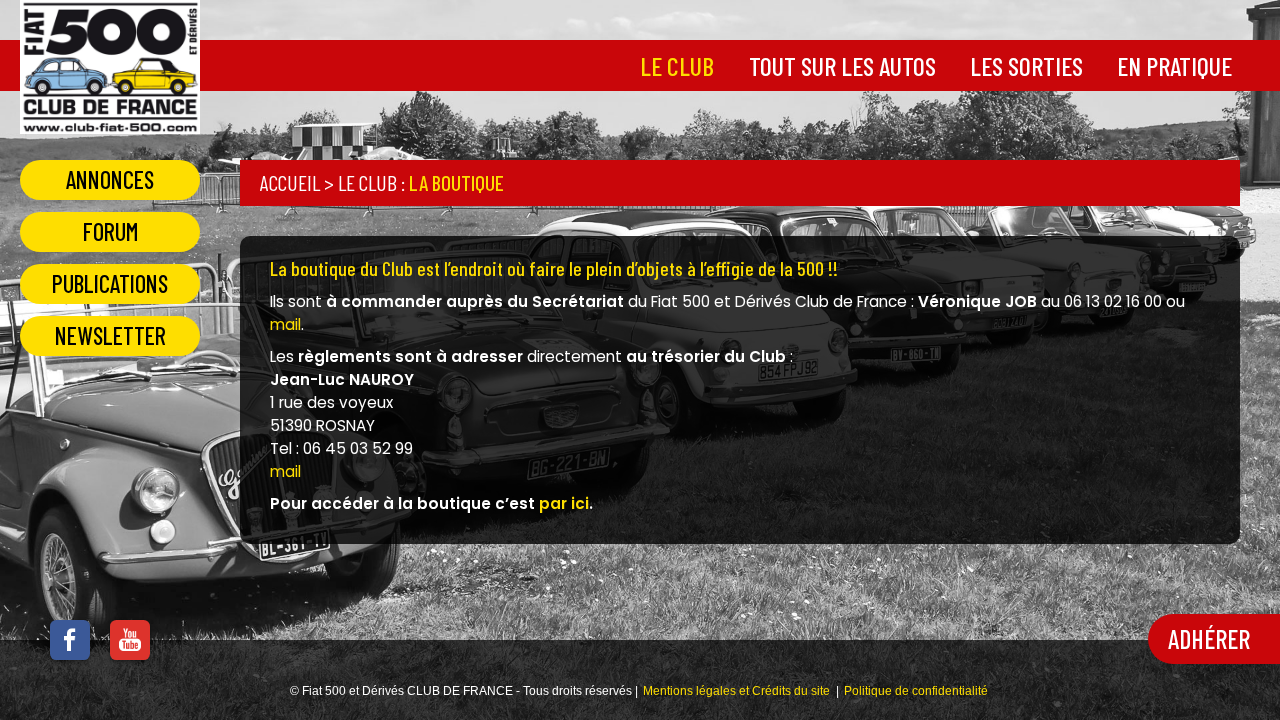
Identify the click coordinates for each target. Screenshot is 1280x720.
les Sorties (1026, 65)
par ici (564, 503)
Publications (110, 283)
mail (285, 324)
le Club (677, 65)
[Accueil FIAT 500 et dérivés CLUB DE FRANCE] (110, 121)
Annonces (110, 179)
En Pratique (1174, 65)
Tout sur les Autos (842, 65)
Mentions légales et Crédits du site (736, 691)
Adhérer (1209, 638)
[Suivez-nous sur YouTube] (120, 647)
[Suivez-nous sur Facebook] (60, 647)
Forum (110, 231)
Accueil (290, 182)
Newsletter (110, 335)
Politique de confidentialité (916, 691)
